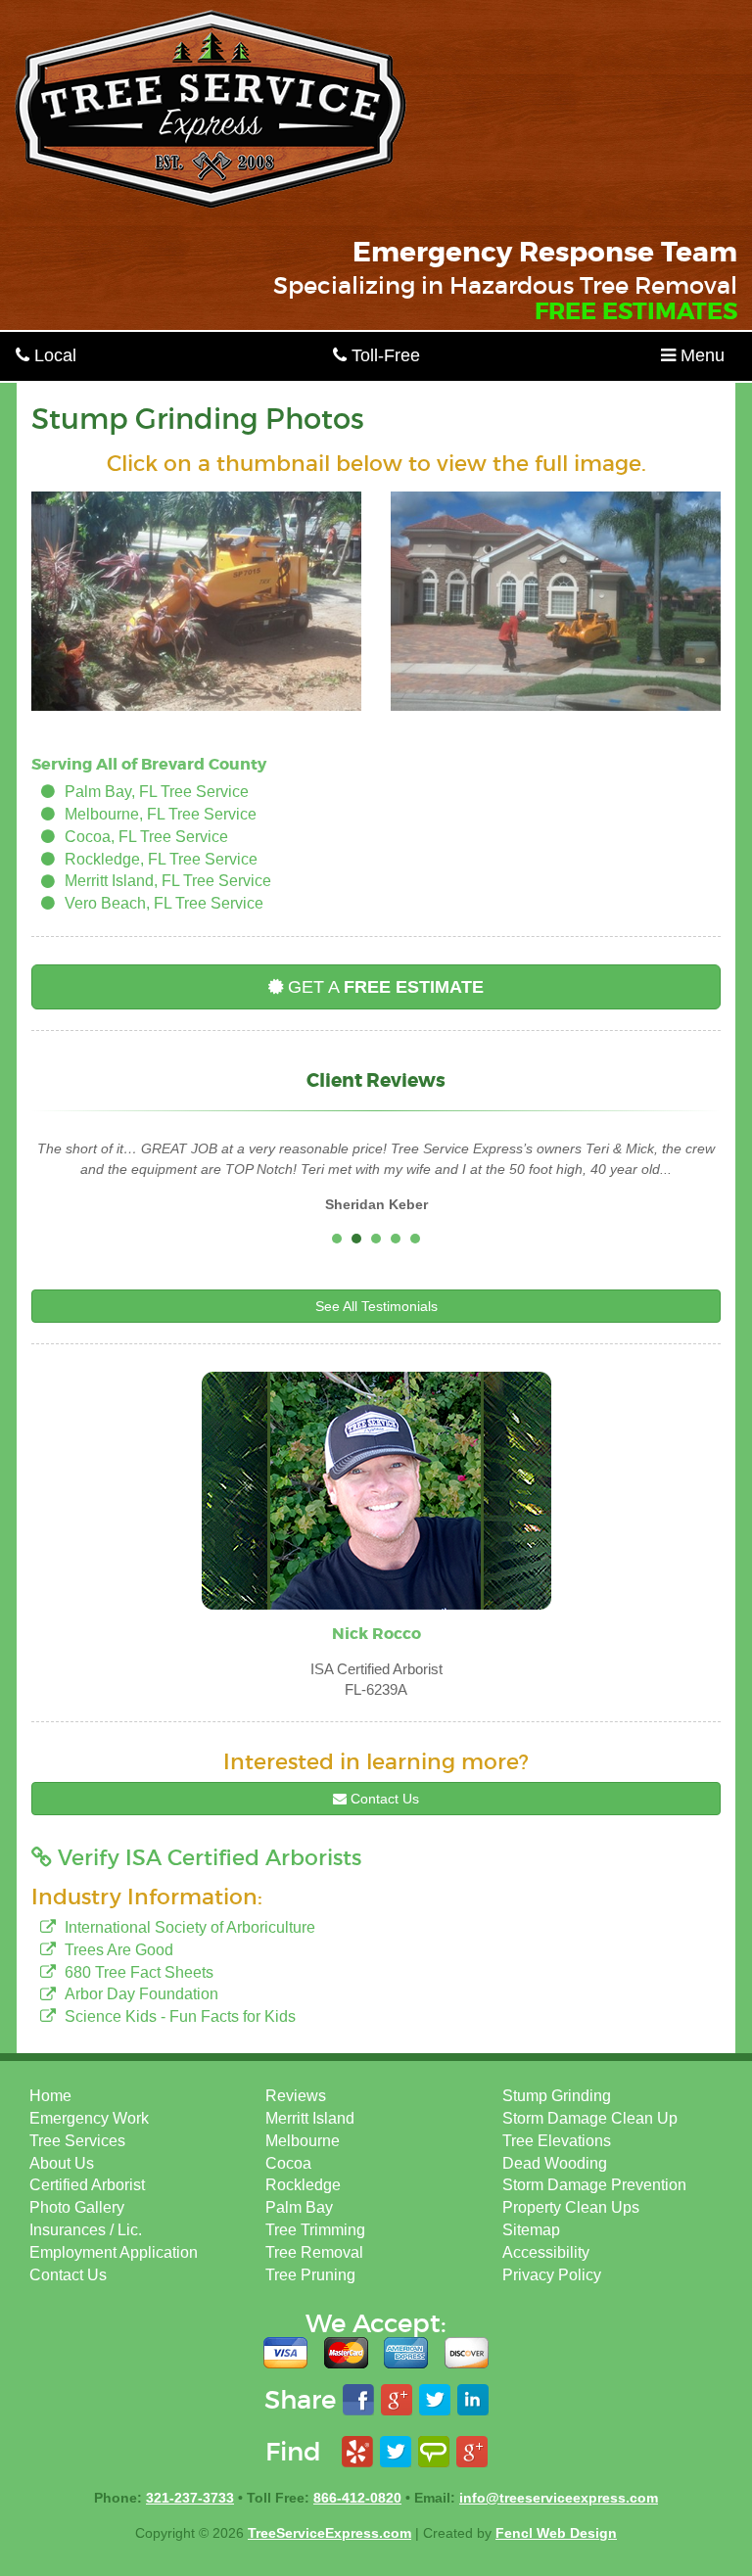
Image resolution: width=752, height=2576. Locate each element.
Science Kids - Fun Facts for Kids (180, 2016)
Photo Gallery (77, 2207)
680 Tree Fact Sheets (139, 1972)
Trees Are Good (119, 1950)
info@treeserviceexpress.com (559, 2498)
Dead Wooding (555, 2163)
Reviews (296, 2096)
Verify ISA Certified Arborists (207, 1857)
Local (53, 355)
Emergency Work (89, 2118)
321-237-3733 (190, 2498)
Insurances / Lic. (86, 2230)
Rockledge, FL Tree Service (161, 859)
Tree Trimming (315, 2230)
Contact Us (383, 1799)
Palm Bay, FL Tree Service (157, 792)
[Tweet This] (435, 2400)
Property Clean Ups (571, 2207)
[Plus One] (397, 2400)
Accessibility (546, 2252)
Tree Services (77, 2141)
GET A (383, 987)
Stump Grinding (557, 2096)
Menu (700, 355)
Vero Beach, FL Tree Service (164, 903)
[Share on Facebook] (358, 2400)
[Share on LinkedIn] (473, 2400)
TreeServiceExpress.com (329, 2533)
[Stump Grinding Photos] (196, 602)
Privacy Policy (552, 2275)
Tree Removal (314, 2252)
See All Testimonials (376, 1306)
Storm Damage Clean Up (590, 2118)
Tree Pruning (310, 2275)
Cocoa (288, 2163)
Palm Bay (299, 2207)
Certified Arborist (87, 2185)
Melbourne (303, 2141)
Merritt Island (310, 2118)
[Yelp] (357, 2452)
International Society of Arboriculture (190, 1927)
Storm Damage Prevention (594, 2185)
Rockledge (303, 2185)
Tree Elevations (557, 2141)
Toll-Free (383, 355)
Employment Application (114, 2252)
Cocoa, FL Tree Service (146, 837)
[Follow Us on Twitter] (396, 2452)
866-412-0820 (357, 2498)
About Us (62, 2163)
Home (50, 2096)
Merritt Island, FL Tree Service (168, 881)
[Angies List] (434, 2452)
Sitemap (531, 2230)
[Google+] (472, 2452)
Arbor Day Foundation (141, 1994)
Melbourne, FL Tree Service (161, 814)
